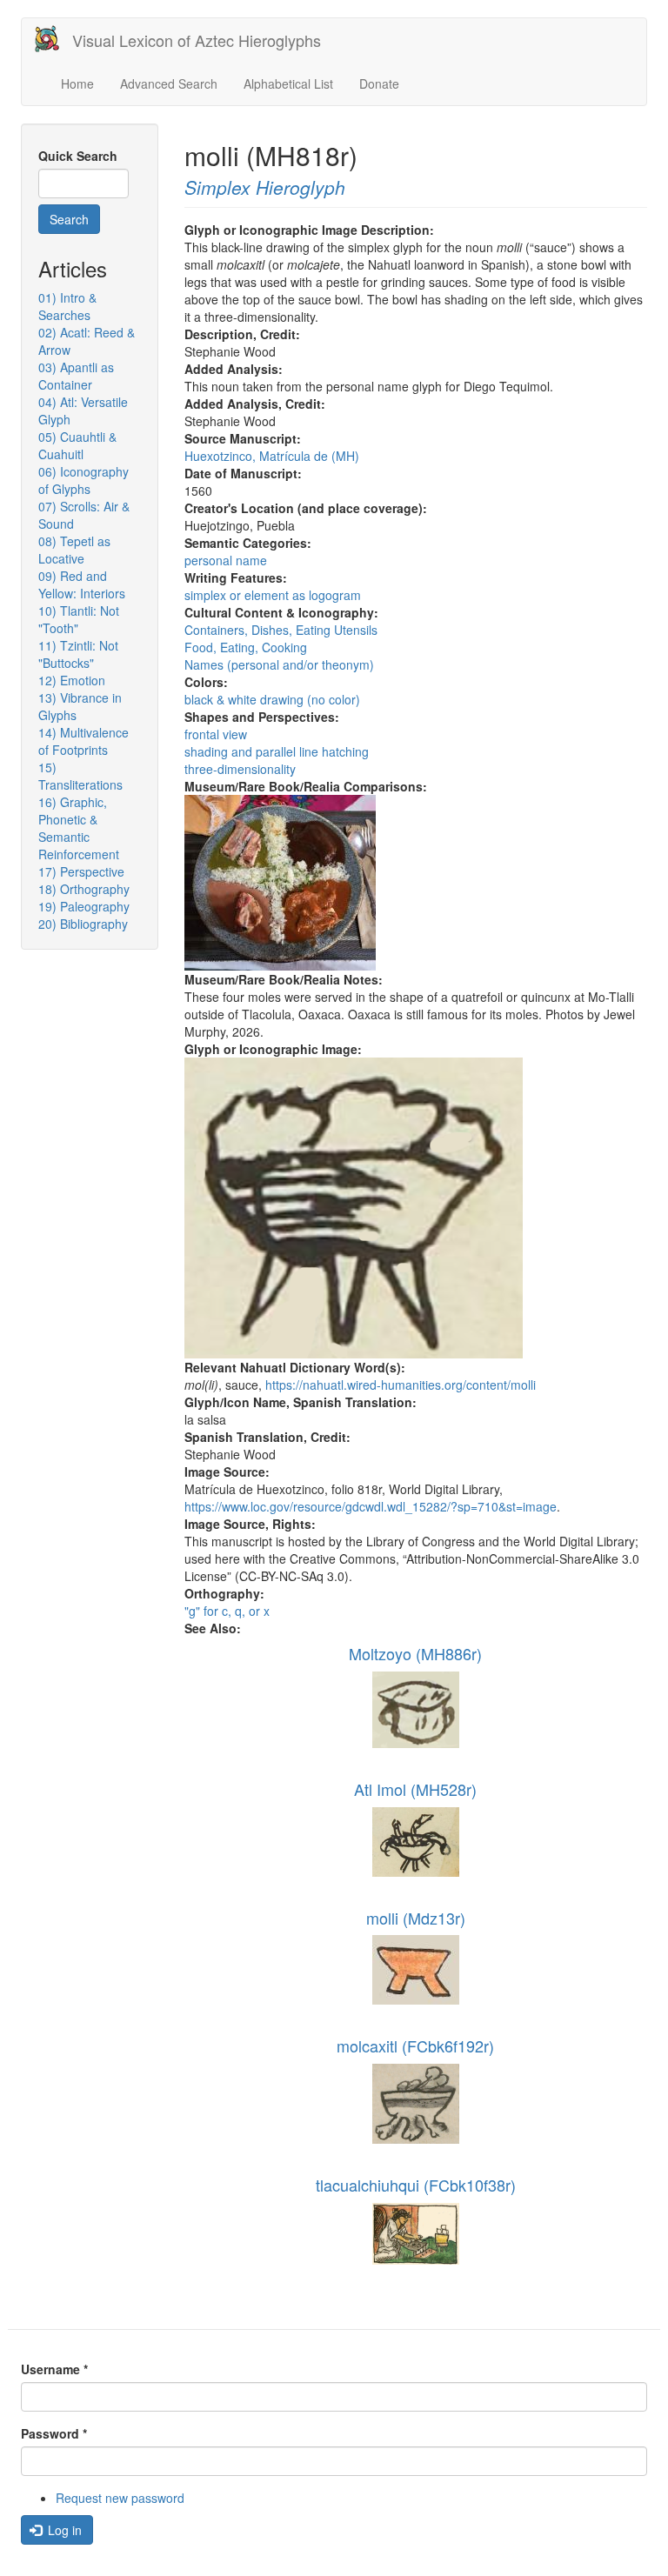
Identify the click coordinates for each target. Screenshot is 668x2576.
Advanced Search (169, 83)
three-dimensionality (240, 769)
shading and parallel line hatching (277, 751)
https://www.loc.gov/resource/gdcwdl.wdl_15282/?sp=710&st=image (371, 1506)
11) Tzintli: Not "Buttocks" (78, 654)
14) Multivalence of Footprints (83, 741)
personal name (226, 560)
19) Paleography (84, 906)
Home (77, 83)
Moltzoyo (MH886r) (415, 1653)
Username (54, 2369)
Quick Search (78, 156)
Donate (379, 83)
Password (54, 2433)
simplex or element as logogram (273, 595)
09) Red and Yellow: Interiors (82, 584)
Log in (63, 2530)
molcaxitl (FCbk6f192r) (415, 2045)
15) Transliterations (80, 776)
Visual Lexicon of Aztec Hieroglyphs (197, 40)
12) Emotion (72, 680)
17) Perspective (81, 871)
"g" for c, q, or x (227, 1611)
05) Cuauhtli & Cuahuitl (77, 445)
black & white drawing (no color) (272, 699)
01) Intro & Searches (67, 306)
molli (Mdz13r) (416, 1918)
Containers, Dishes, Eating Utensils (281, 630)
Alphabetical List (288, 83)
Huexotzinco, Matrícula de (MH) (272, 456)
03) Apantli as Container (76, 376)
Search (69, 219)
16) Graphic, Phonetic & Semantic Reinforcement (79, 828)
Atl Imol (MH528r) (415, 1789)
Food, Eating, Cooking (246, 647)
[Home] (53, 39)
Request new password (120, 2498)
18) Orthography (84, 889)
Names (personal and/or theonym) (279, 664)
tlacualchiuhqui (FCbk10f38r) (416, 2185)
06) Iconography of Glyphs (83, 480)
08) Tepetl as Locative (74, 550)
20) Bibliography (83, 924)
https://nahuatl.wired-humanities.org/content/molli (401, 1385)
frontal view (216, 734)
